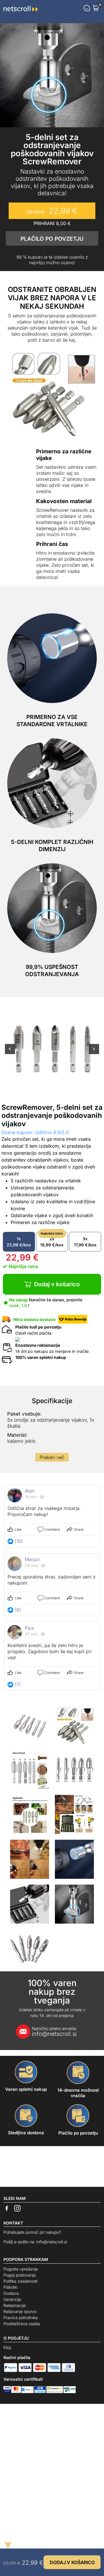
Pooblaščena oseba (22, 2324)
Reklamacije (15, 2305)
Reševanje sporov (20, 2311)
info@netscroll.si (54, 2032)
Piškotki (10, 2287)
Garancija (12, 2299)
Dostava (11, 2293)
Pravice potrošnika (21, 2318)
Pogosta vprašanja (21, 2269)
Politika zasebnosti (21, 2281)
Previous (10, 1052)
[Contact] (87, 8)
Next (94, 1052)
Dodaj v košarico (57, 1284)
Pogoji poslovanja (20, 2275)
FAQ (7, 2348)
